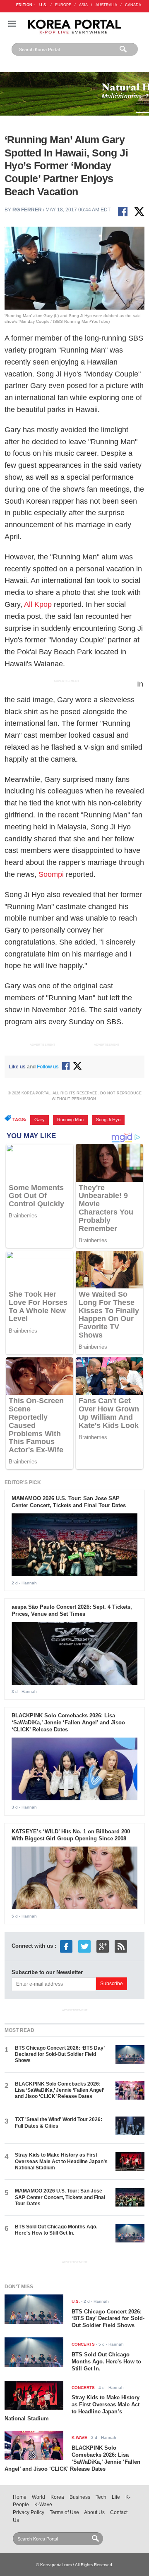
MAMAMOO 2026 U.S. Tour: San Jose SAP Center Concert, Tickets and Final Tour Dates (69, 1502)
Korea (57, 2497)
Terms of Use (64, 2512)
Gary (40, 1120)
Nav (12, 24)
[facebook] (66, 1946)
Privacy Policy (29, 2512)
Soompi (51, 874)
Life (116, 2497)
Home (20, 2497)
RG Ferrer (27, 210)
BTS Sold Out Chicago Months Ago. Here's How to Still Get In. (56, 2230)
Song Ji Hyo (108, 1120)
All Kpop (38, 604)
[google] (103, 1946)
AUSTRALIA (106, 5)
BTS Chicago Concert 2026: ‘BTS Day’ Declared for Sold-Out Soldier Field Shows (60, 2054)
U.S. (43, 5)
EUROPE (63, 5)
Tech (101, 2497)
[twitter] (84, 1946)
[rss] (121, 1946)
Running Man (70, 1120)
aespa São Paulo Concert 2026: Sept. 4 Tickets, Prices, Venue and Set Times (72, 1610)
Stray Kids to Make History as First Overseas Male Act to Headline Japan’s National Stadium (61, 2161)
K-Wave (43, 2505)
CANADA (133, 5)
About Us (94, 2512)
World (38, 2497)
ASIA (83, 5)
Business (80, 2497)
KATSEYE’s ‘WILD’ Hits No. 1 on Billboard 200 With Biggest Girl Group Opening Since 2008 (71, 1835)
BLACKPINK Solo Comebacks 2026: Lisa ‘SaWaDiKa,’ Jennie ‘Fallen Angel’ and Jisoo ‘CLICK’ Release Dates (68, 1722)
